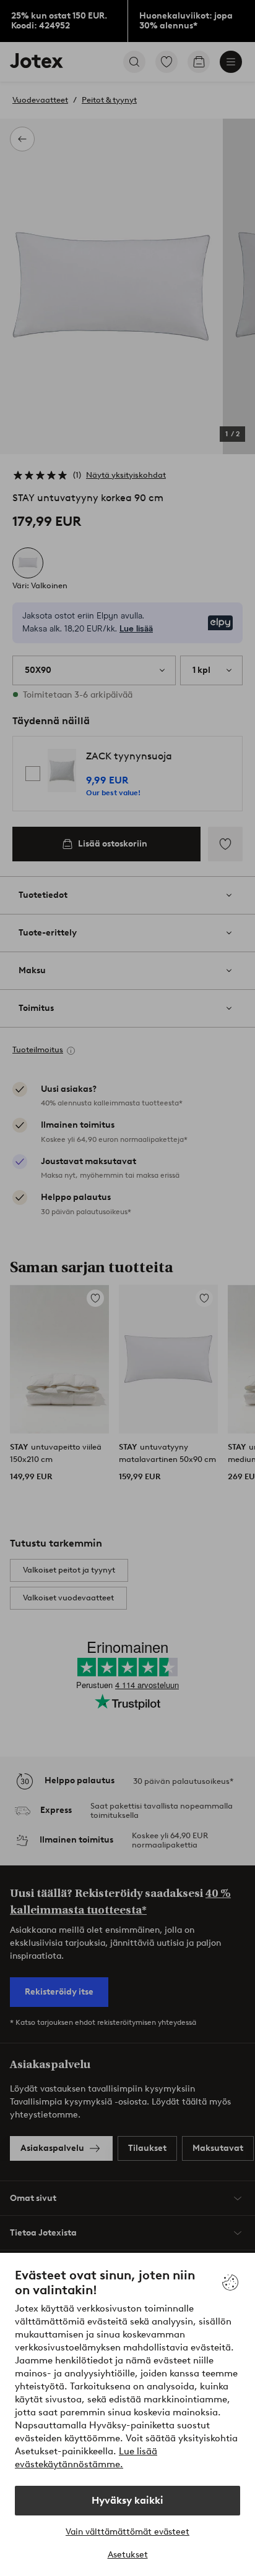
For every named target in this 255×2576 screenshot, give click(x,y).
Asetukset (128, 2555)
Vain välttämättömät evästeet (127, 2532)
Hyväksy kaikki (127, 2500)
